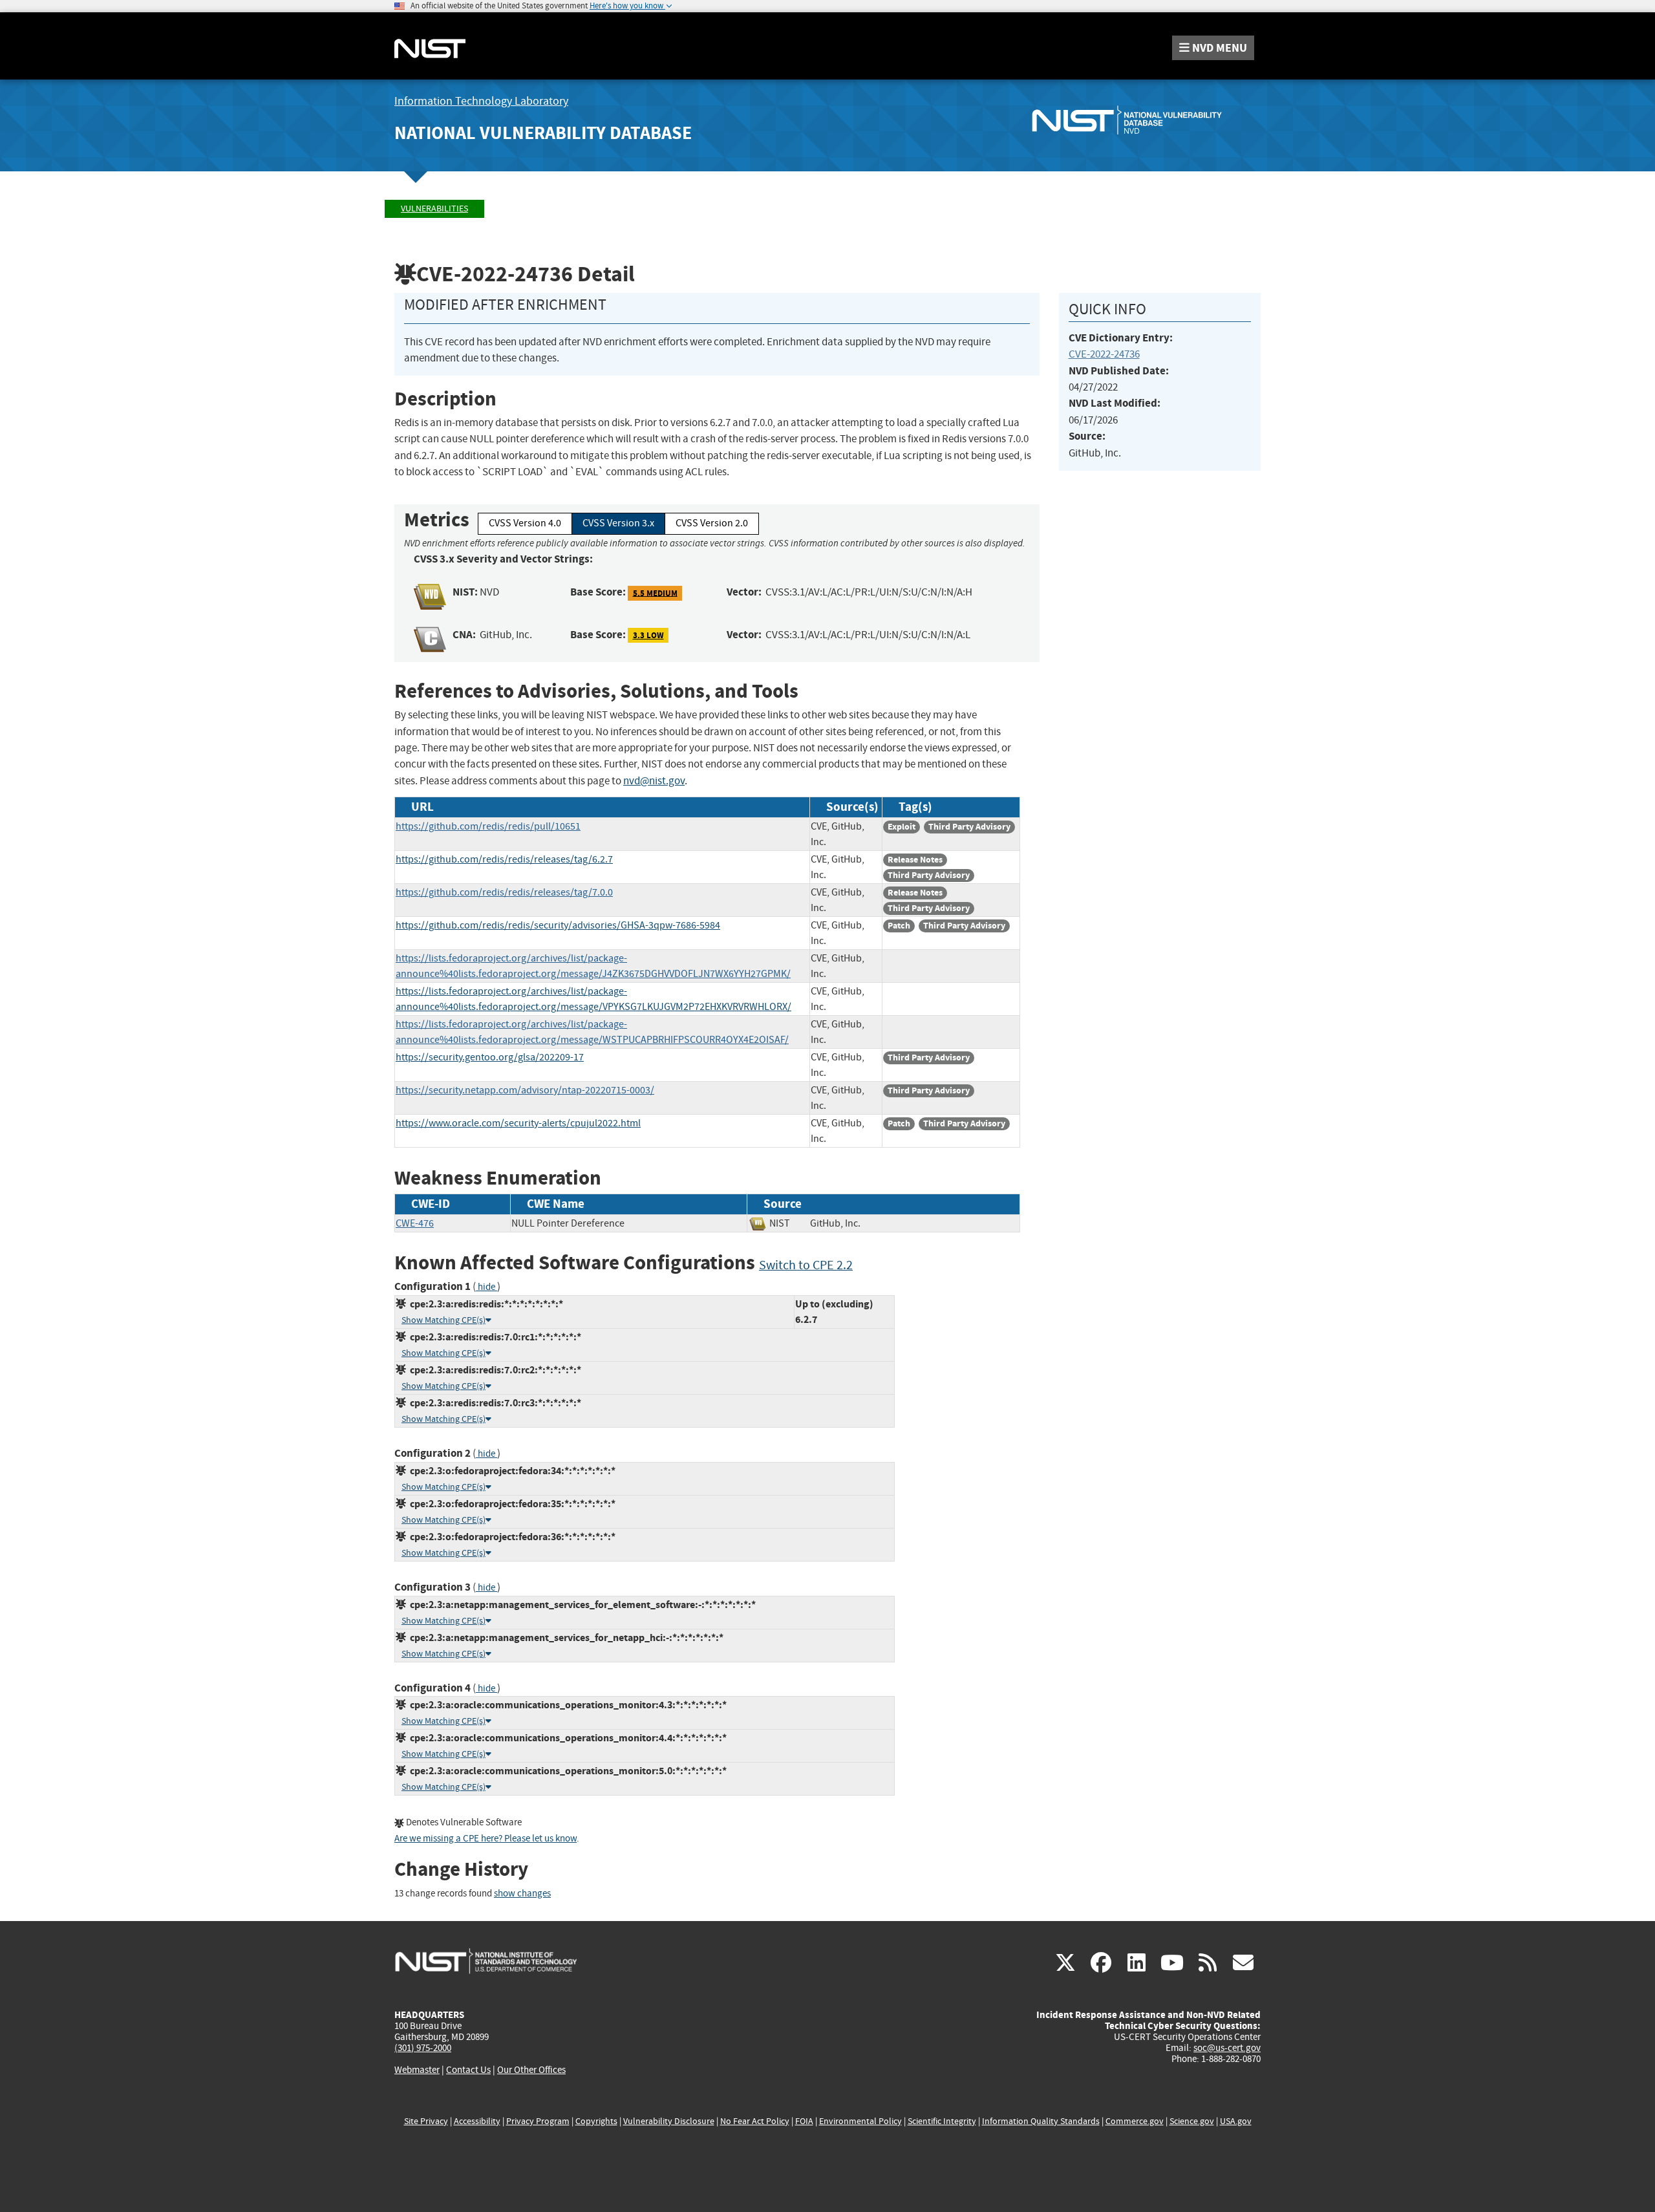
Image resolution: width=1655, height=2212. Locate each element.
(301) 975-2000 (423, 2048)
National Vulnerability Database (543, 133)
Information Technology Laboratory (481, 101)
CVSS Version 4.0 (525, 523)
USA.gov (1236, 2121)
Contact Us (468, 2070)
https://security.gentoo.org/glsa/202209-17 (490, 1057)
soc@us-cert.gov (1227, 2048)
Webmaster (417, 2070)
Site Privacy (426, 2121)
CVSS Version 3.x (618, 523)
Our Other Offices (531, 2070)
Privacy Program (538, 2121)
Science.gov (1192, 2121)
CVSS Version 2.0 (712, 523)
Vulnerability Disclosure (669, 2121)
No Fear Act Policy (755, 2121)
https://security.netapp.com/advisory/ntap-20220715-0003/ (525, 1090)
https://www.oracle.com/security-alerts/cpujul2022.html (518, 1123)
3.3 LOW (648, 635)
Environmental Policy (860, 2121)
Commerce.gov (1135, 2121)
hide (486, 1287)
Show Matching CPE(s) (443, 1320)
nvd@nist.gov (654, 781)
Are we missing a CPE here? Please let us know (486, 1839)
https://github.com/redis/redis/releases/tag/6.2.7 (504, 859)
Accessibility (477, 2121)
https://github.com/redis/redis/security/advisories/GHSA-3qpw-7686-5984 (558, 925)
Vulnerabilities (434, 209)
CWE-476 (415, 1223)
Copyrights (596, 2121)
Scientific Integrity (942, 2121)
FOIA (804, 2121)
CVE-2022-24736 (1104, 354)
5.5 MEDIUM (655, 593)
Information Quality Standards (1041, 2121)
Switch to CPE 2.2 (806, 1265)
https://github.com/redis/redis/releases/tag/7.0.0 (504, 892)
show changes (522, 1894)
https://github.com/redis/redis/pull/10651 (488, 826)
